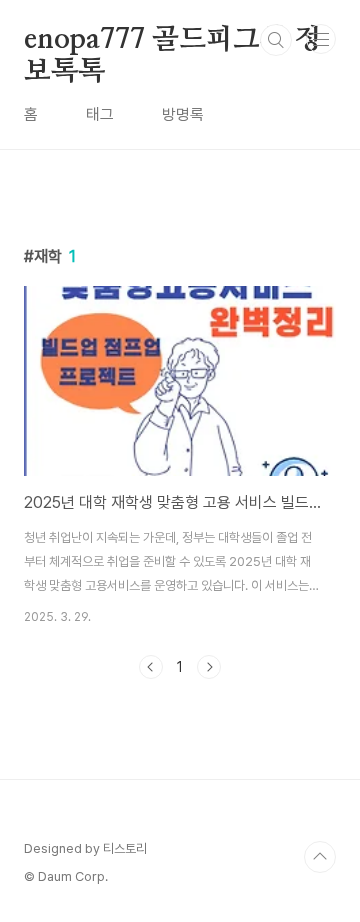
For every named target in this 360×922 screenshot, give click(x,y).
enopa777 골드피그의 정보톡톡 (172, 41)
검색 (276, 40)
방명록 (183, 114)
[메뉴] (321, 39)
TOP (320, 857)
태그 (100, 114)
